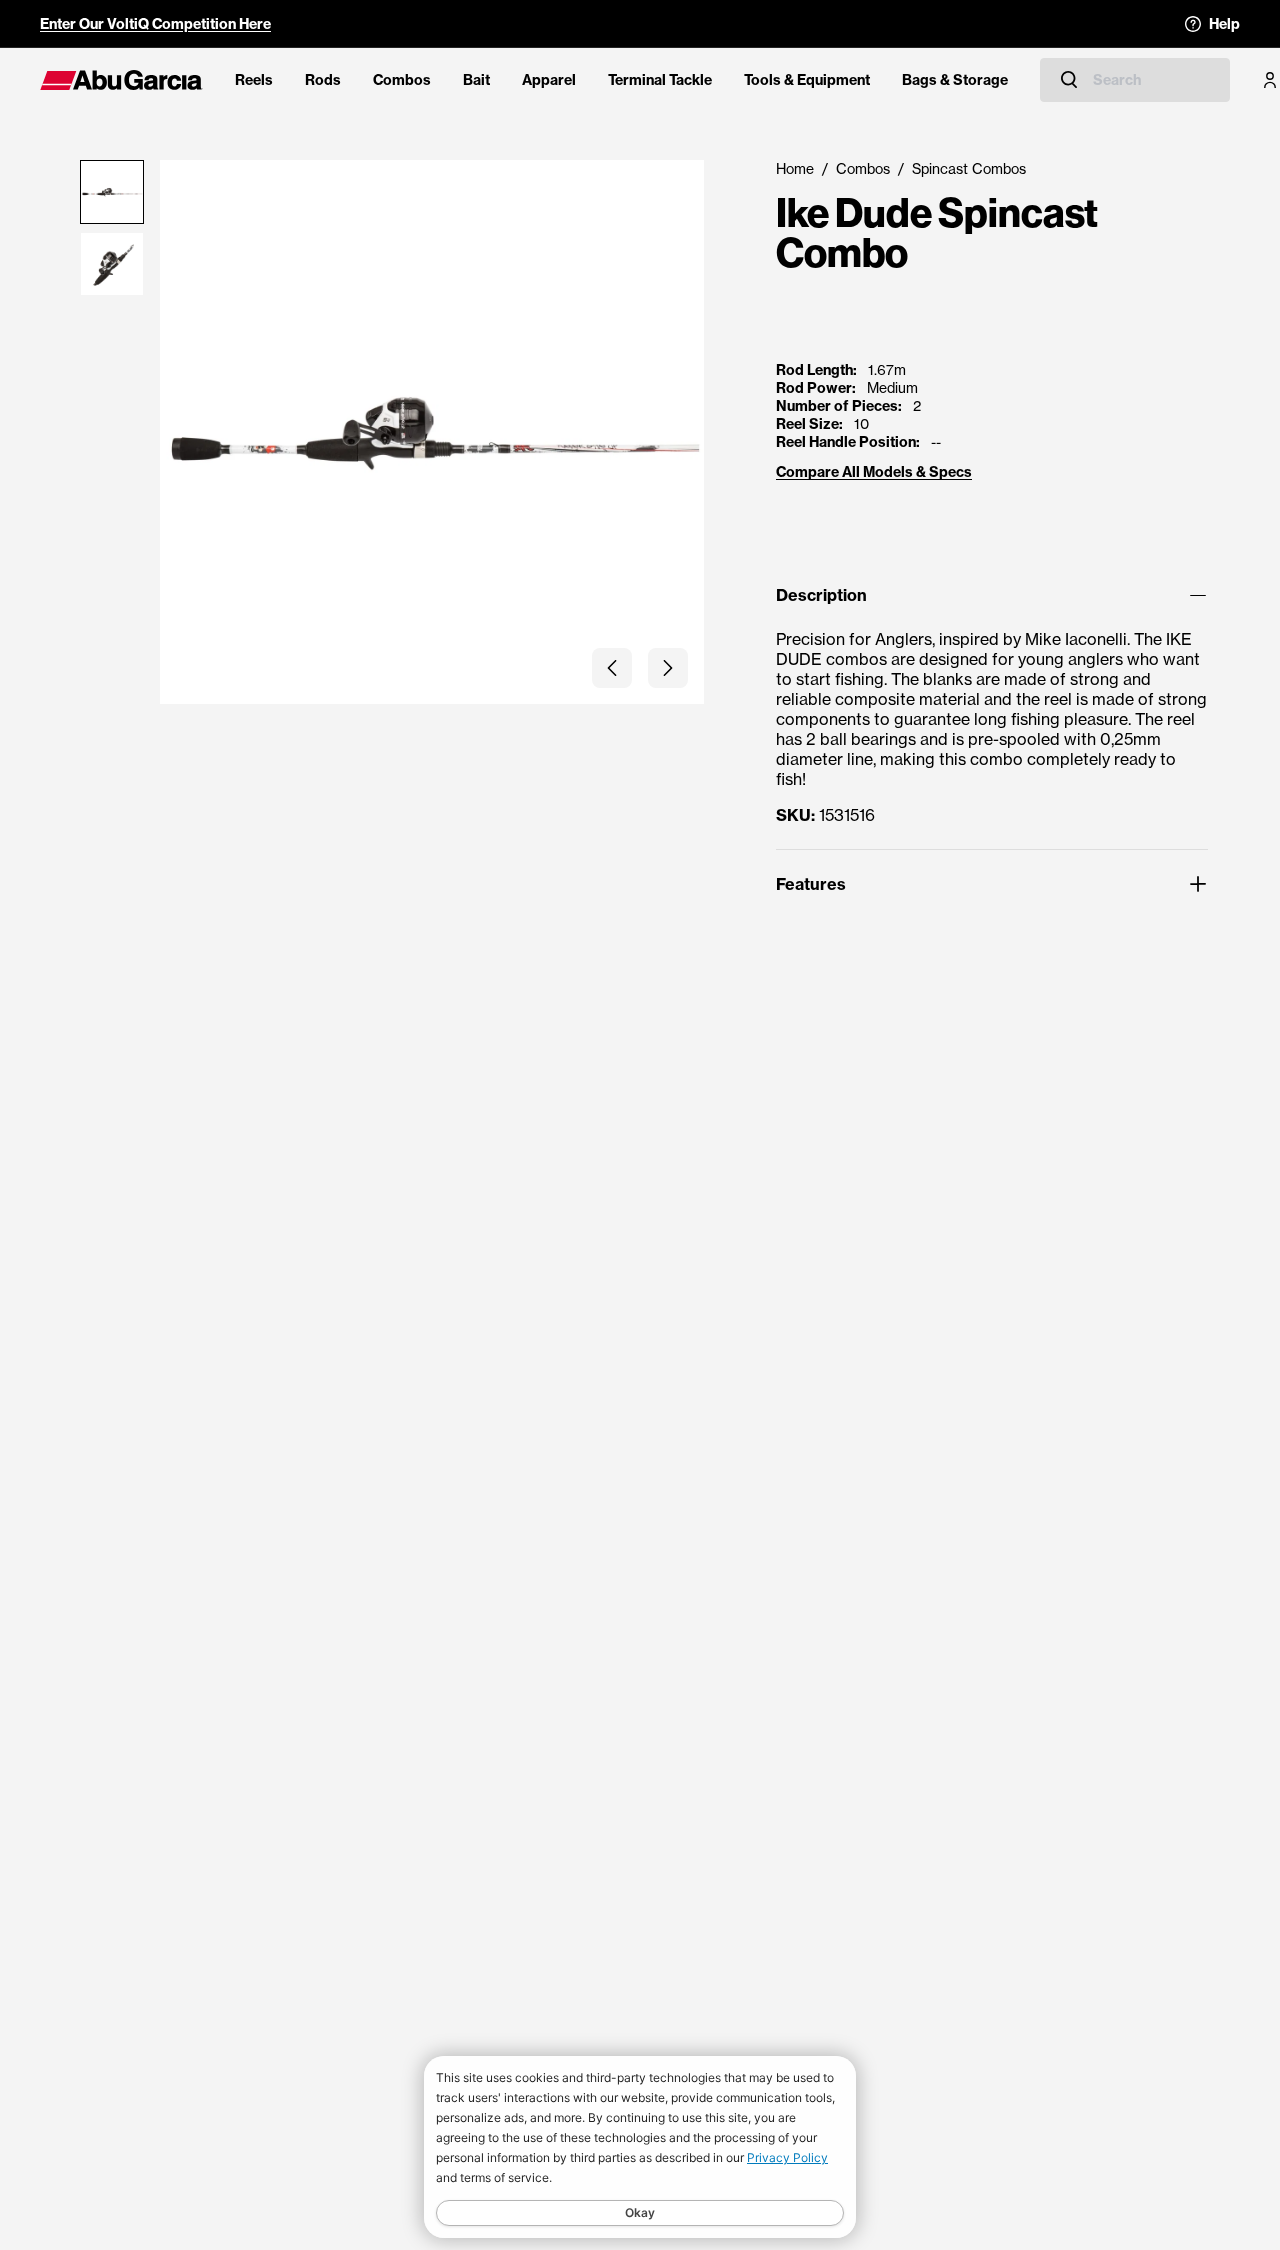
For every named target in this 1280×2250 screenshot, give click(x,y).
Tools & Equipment (807, 80)
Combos (402, 80)
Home (795, 168)
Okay (640, 2212)
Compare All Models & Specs (874, 472)
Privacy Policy (787, 2157)
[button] (612, 668)
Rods (323, 80)
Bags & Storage (955, 80)
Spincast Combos (969, 168)
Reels (254, 80)
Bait (476, 80)
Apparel (549, 80)
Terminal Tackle (660, 80)
